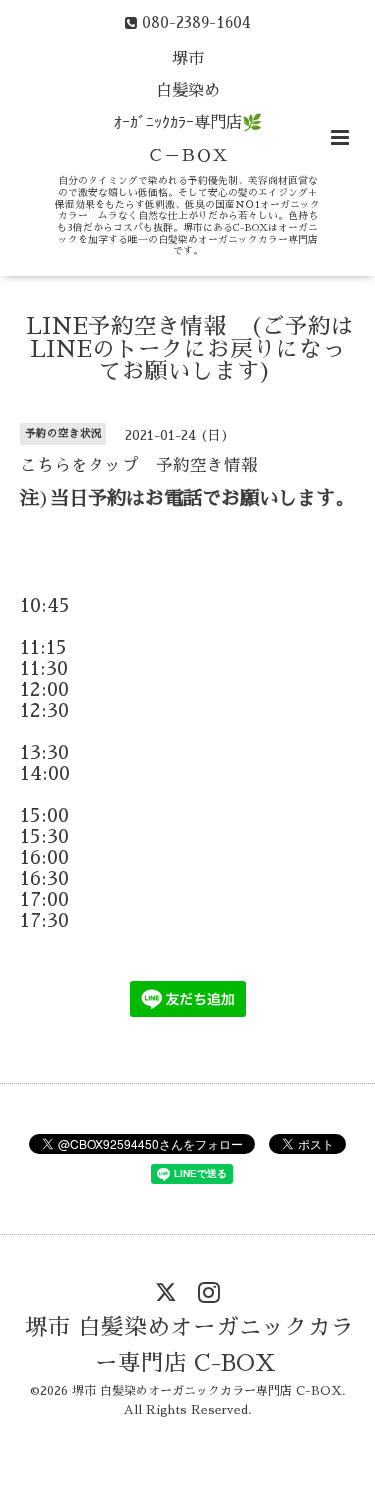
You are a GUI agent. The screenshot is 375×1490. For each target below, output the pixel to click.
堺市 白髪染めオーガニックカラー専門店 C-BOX (189, 1345)
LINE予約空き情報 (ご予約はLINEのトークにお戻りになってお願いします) (190, 349)
